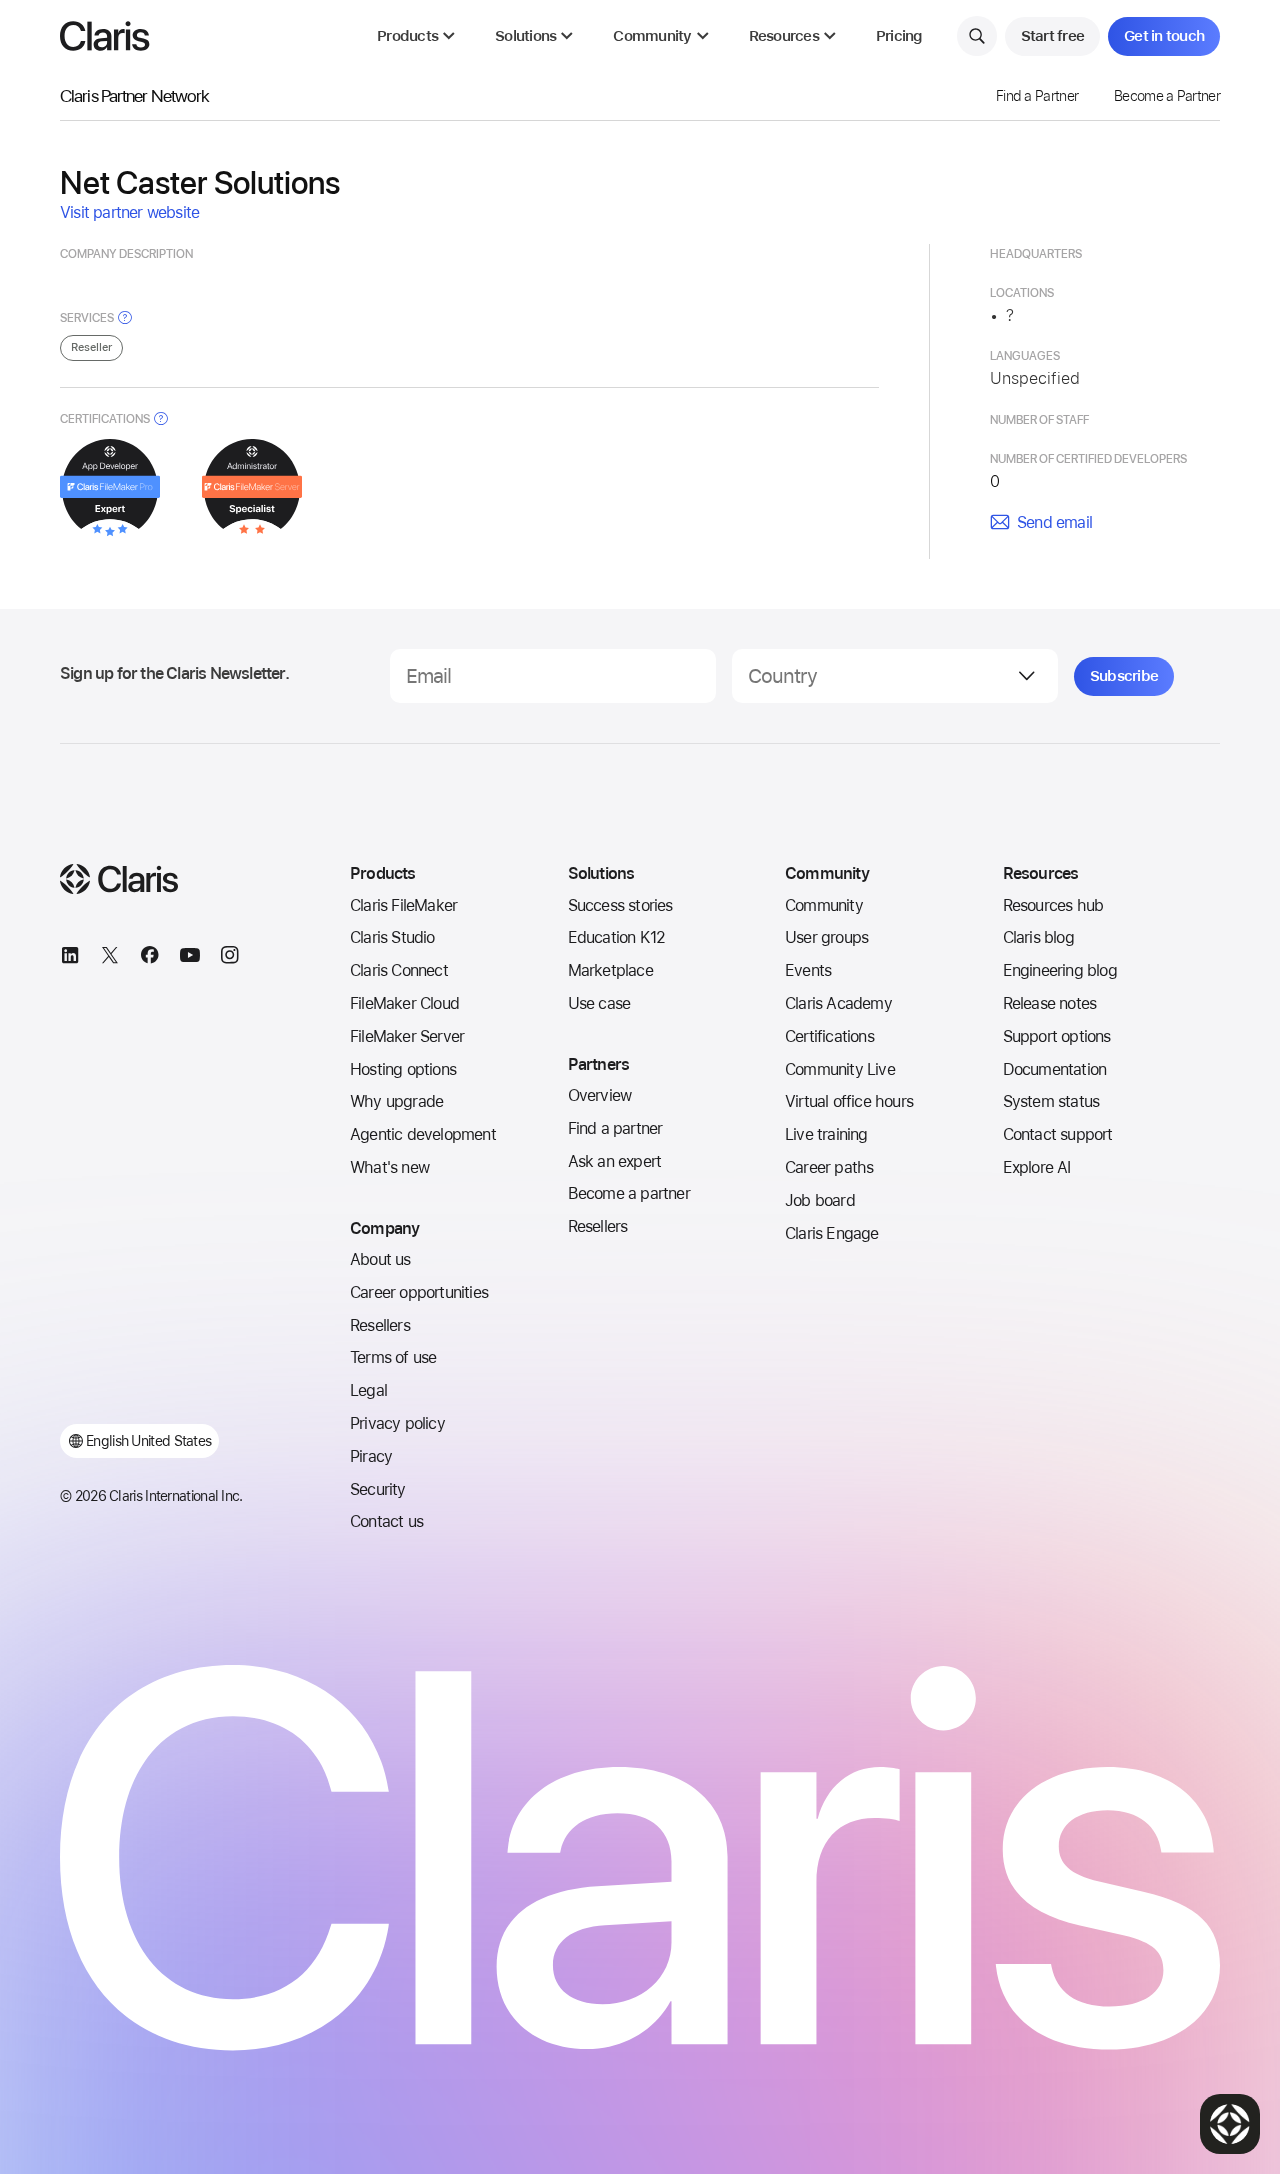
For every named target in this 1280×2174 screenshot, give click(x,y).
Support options (1057, 1036)
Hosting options (403, 1069)
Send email (1054, 522)
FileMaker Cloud (404, 1003)
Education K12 (617, 937)
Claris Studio (392, 937)
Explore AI (1037, 1167)
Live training (826, 1134)
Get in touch (1164, 36)
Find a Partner (1037, 96)
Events (808, 970)
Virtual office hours (849, 1101)
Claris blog (1038, 937)
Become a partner (629, 1193)
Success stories (620, 905)
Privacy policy (397, 1423)
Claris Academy (838, 1003)
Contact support (1058, 1134)
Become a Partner (1167, 96)
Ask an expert (615, 1161)
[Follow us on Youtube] (190, 958)
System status (1051, 1101)
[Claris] (105, 36)
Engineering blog (1060, 970)
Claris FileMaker (403, 905)
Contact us (386, 1521)
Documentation (1055, 1069)
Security (378, 1489)
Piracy (371, 1456)
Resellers (380, 1325)
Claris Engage (832, 1233)
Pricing (899, 36)
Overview (600, 1095)
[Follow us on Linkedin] (70, 958)
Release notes (1050, 1003)
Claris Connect (399, 970)
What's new (389, 1167)
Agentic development (423, 1134)
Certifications (829, 1036)
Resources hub (1053, 905)
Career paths (829, 1167)
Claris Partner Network (134, 95)
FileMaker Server (407, 1036)
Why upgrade (396, 1101)
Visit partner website (129, 212)
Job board (820, 1200)
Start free (1053, 36)
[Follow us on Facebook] (150, 958)
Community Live (840, 1069)
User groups (826, 937)
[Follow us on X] (110, 958)
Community (824, 905)
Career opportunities (419, 1292)
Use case (599, 1003)
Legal (368, 1390)
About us (380, 1259)
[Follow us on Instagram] (230, 958)
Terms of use (393, 1357)
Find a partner (615, 1128)
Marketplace (610, 970)
